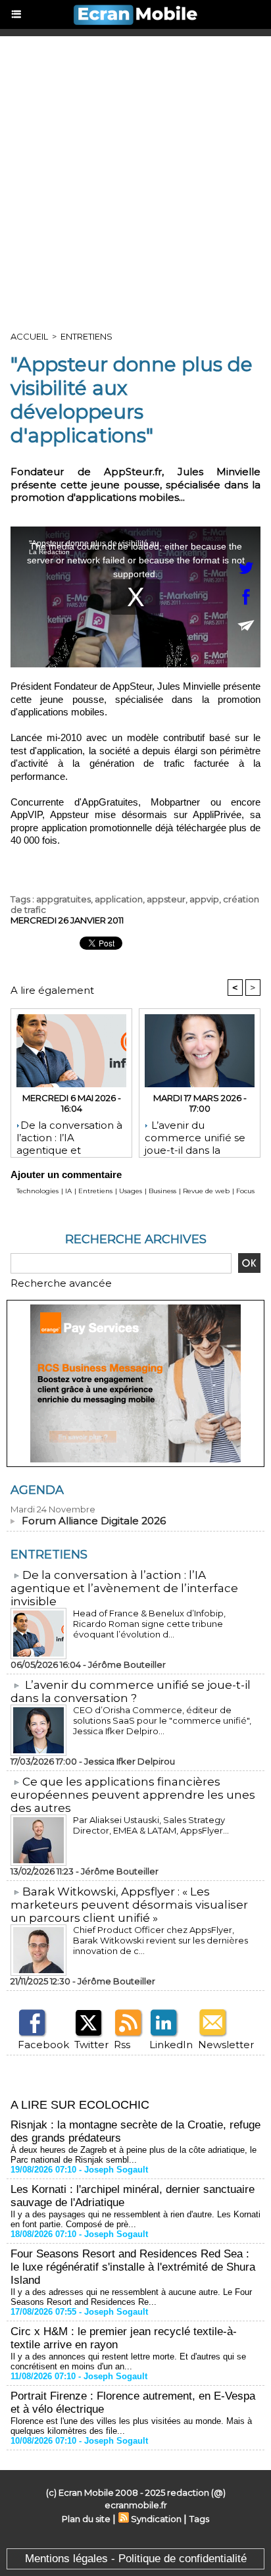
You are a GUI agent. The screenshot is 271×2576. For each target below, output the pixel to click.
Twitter (91, 2045)
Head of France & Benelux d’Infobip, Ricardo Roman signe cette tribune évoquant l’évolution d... (149, 1624)
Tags (199, 2519)
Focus (245, 1191)
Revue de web (206, 1191)
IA (68, 1191)
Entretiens (86, 336)
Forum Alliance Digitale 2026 (94, 1521)
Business (162, 1191)
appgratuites (63, 899)
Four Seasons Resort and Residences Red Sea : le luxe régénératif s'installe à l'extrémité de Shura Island (133, 2267)
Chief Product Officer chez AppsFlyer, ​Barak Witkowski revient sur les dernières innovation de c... (160, 1940)
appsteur (166, 899)
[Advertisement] (135, 178)
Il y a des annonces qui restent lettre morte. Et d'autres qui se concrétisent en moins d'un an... (128, 2361)
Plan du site (86, 2519)
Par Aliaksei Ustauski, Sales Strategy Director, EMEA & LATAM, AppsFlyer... (151, 1825)
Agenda (37, 1490)
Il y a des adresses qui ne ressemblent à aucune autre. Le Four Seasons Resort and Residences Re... (131, 2297)
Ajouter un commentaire (66, 1174)
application (119, 899)
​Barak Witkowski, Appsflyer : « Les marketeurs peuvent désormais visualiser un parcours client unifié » (129, 1905)
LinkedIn (171, 2045)
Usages (131, 1191)
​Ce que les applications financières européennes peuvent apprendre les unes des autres (133, 1795)
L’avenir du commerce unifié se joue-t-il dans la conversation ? (195, 1135)
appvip (204, 899)
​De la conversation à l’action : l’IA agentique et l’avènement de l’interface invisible (69, 1135)
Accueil (29, 336)
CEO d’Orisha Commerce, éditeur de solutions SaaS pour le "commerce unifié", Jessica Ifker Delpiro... (162, 1720)
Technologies (37, 1191)
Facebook (43, 2045)
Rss (122, 2045)
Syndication (156, 2519)
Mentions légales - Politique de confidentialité (136, 2559)
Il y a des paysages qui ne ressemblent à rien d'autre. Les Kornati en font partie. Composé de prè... (135, 2219)
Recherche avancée (61, 1283)
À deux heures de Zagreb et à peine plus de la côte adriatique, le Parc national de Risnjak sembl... (134, 2155)
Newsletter (226, 2045)
